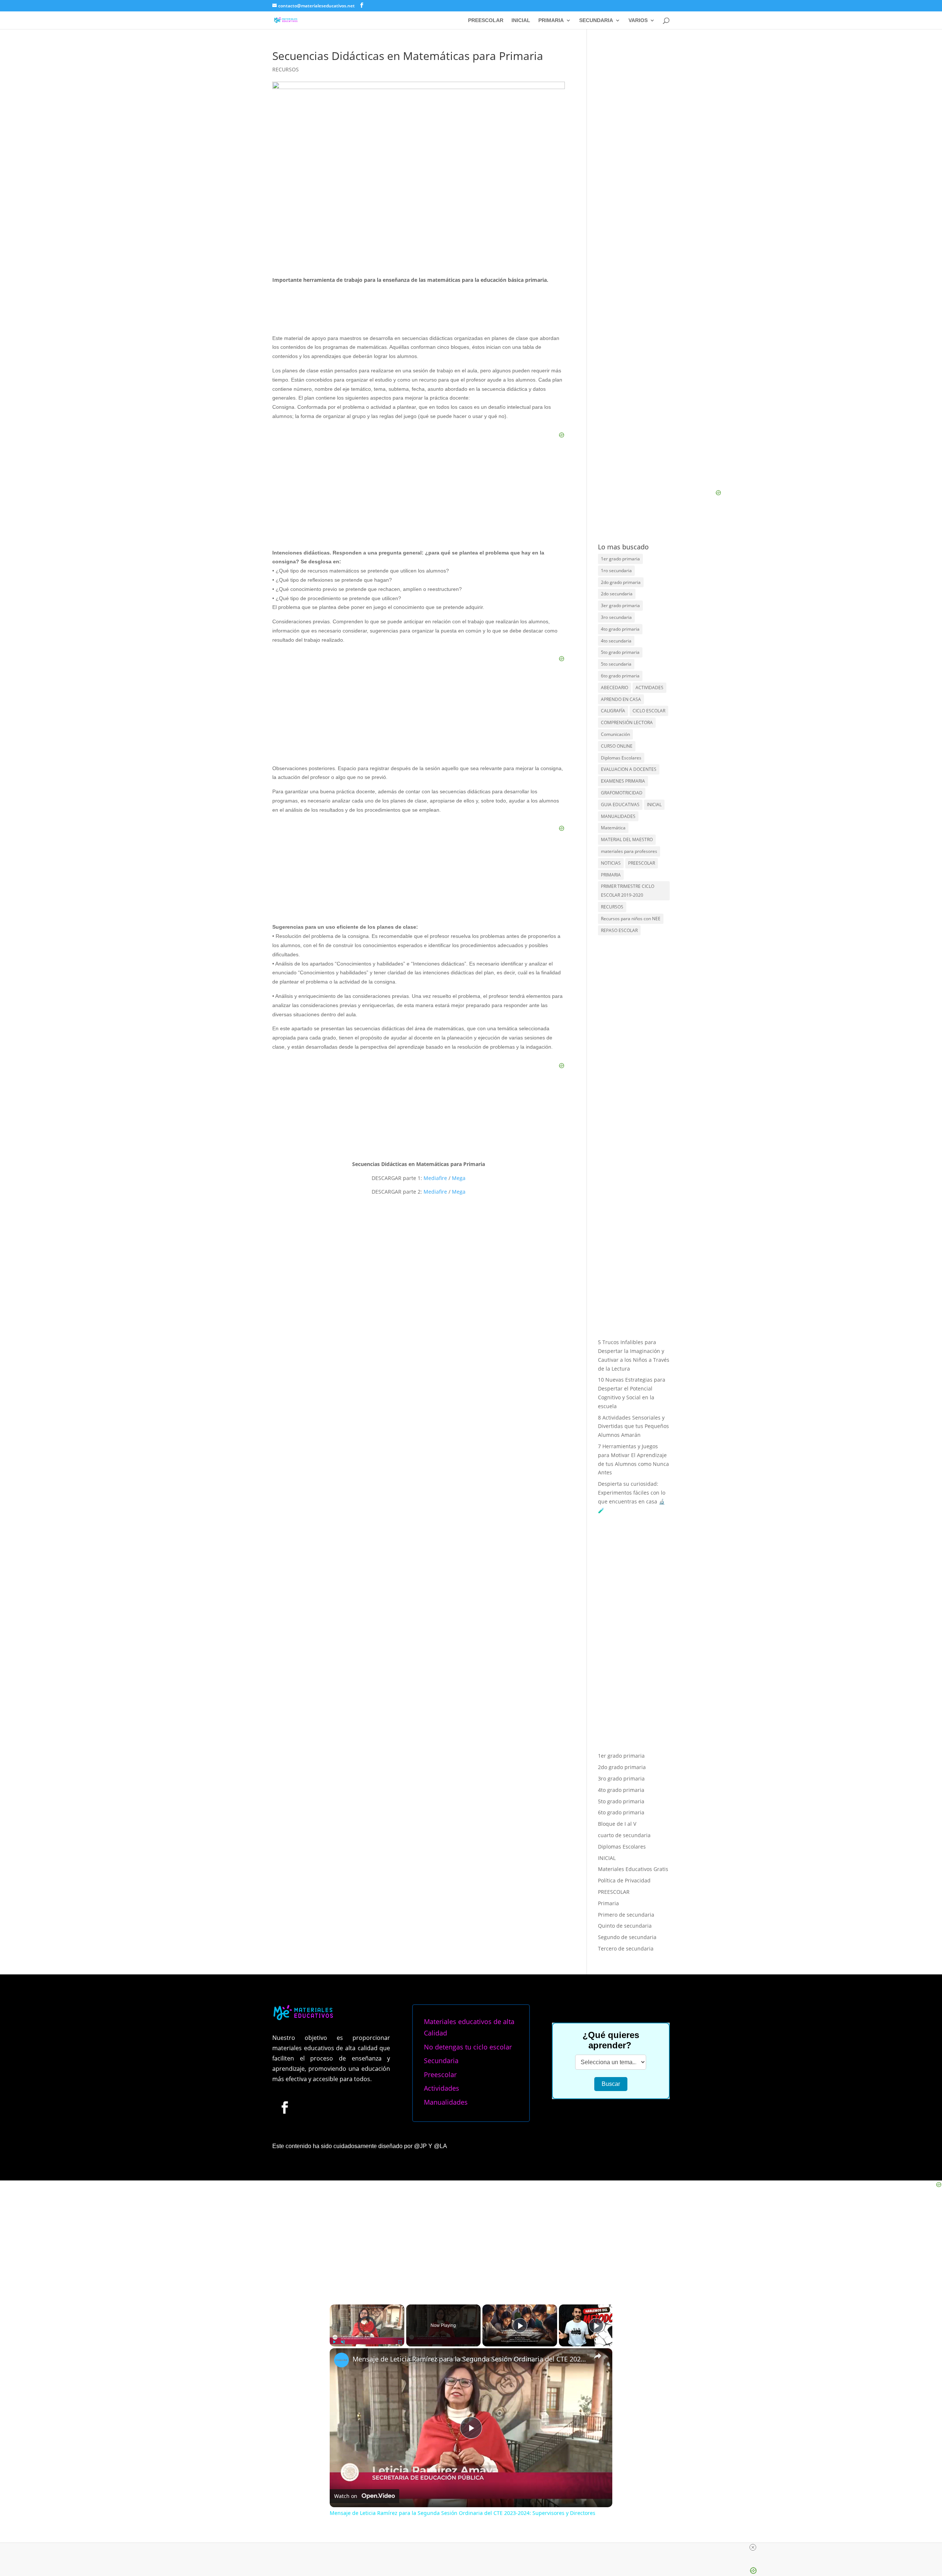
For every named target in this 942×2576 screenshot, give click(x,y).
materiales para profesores (629, 851)
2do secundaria (617, 594)
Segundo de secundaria (627, 1745)
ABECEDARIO (615, 688)
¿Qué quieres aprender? (611, 1848)
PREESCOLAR (486, 20)
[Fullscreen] (400, 2150)
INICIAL (521, 20)
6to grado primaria (620, 676)
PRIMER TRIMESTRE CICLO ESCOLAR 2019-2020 (628, 891)
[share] (598, 2164)
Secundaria (441, 1868)
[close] (753, 2547)
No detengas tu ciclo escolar (468, 1854)
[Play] (334, 2150)
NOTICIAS (611, 863)
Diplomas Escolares (621, 758)
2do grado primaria (621, 582)
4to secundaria (616, 641)
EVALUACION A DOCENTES (629, 769)
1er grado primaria (620, 559)
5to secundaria (616, 664)
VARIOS (638, 20)
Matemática (613, 828)
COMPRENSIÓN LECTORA (627, 722)
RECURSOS (286, 69)
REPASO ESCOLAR (619, 930)
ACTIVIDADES (649, 688)
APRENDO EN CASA (621, 699)
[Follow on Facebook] (284, 1915)
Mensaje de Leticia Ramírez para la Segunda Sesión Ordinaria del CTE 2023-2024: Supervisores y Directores (470, 2167)
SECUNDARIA (596, 20)
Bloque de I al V (617, 1632)
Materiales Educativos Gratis (633, 1677)
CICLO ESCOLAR (649, 711)
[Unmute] (343, 2150)
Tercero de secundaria (626, 1756)
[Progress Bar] (367, 2145)
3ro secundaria (616, 617)
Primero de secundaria (626, 1722)
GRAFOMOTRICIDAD (622, 793)
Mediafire (435, 1178)
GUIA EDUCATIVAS (620, 805)
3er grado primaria (620, 605)
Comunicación (615, 734)
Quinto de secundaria (625, 1734)
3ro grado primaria (621, 1586)
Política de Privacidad (624, 1688)
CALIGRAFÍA (613, 711)
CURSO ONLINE (617, 746)
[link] (341, 2168)
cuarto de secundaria (624, 1643)
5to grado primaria (620, 652)
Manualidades (446, 1910)
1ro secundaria (616, 571)
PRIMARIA (551, 20)
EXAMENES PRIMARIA (623, 781)
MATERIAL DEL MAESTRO (627, 839)
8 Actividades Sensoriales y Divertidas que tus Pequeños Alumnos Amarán (633, 1426)
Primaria (608, 1711)
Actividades (442, 1896)
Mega (458, 1178)
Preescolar (440, 1882)
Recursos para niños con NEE (631, 919)
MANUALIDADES (618, 816)
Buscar (611, 1892)
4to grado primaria (620, 629)
